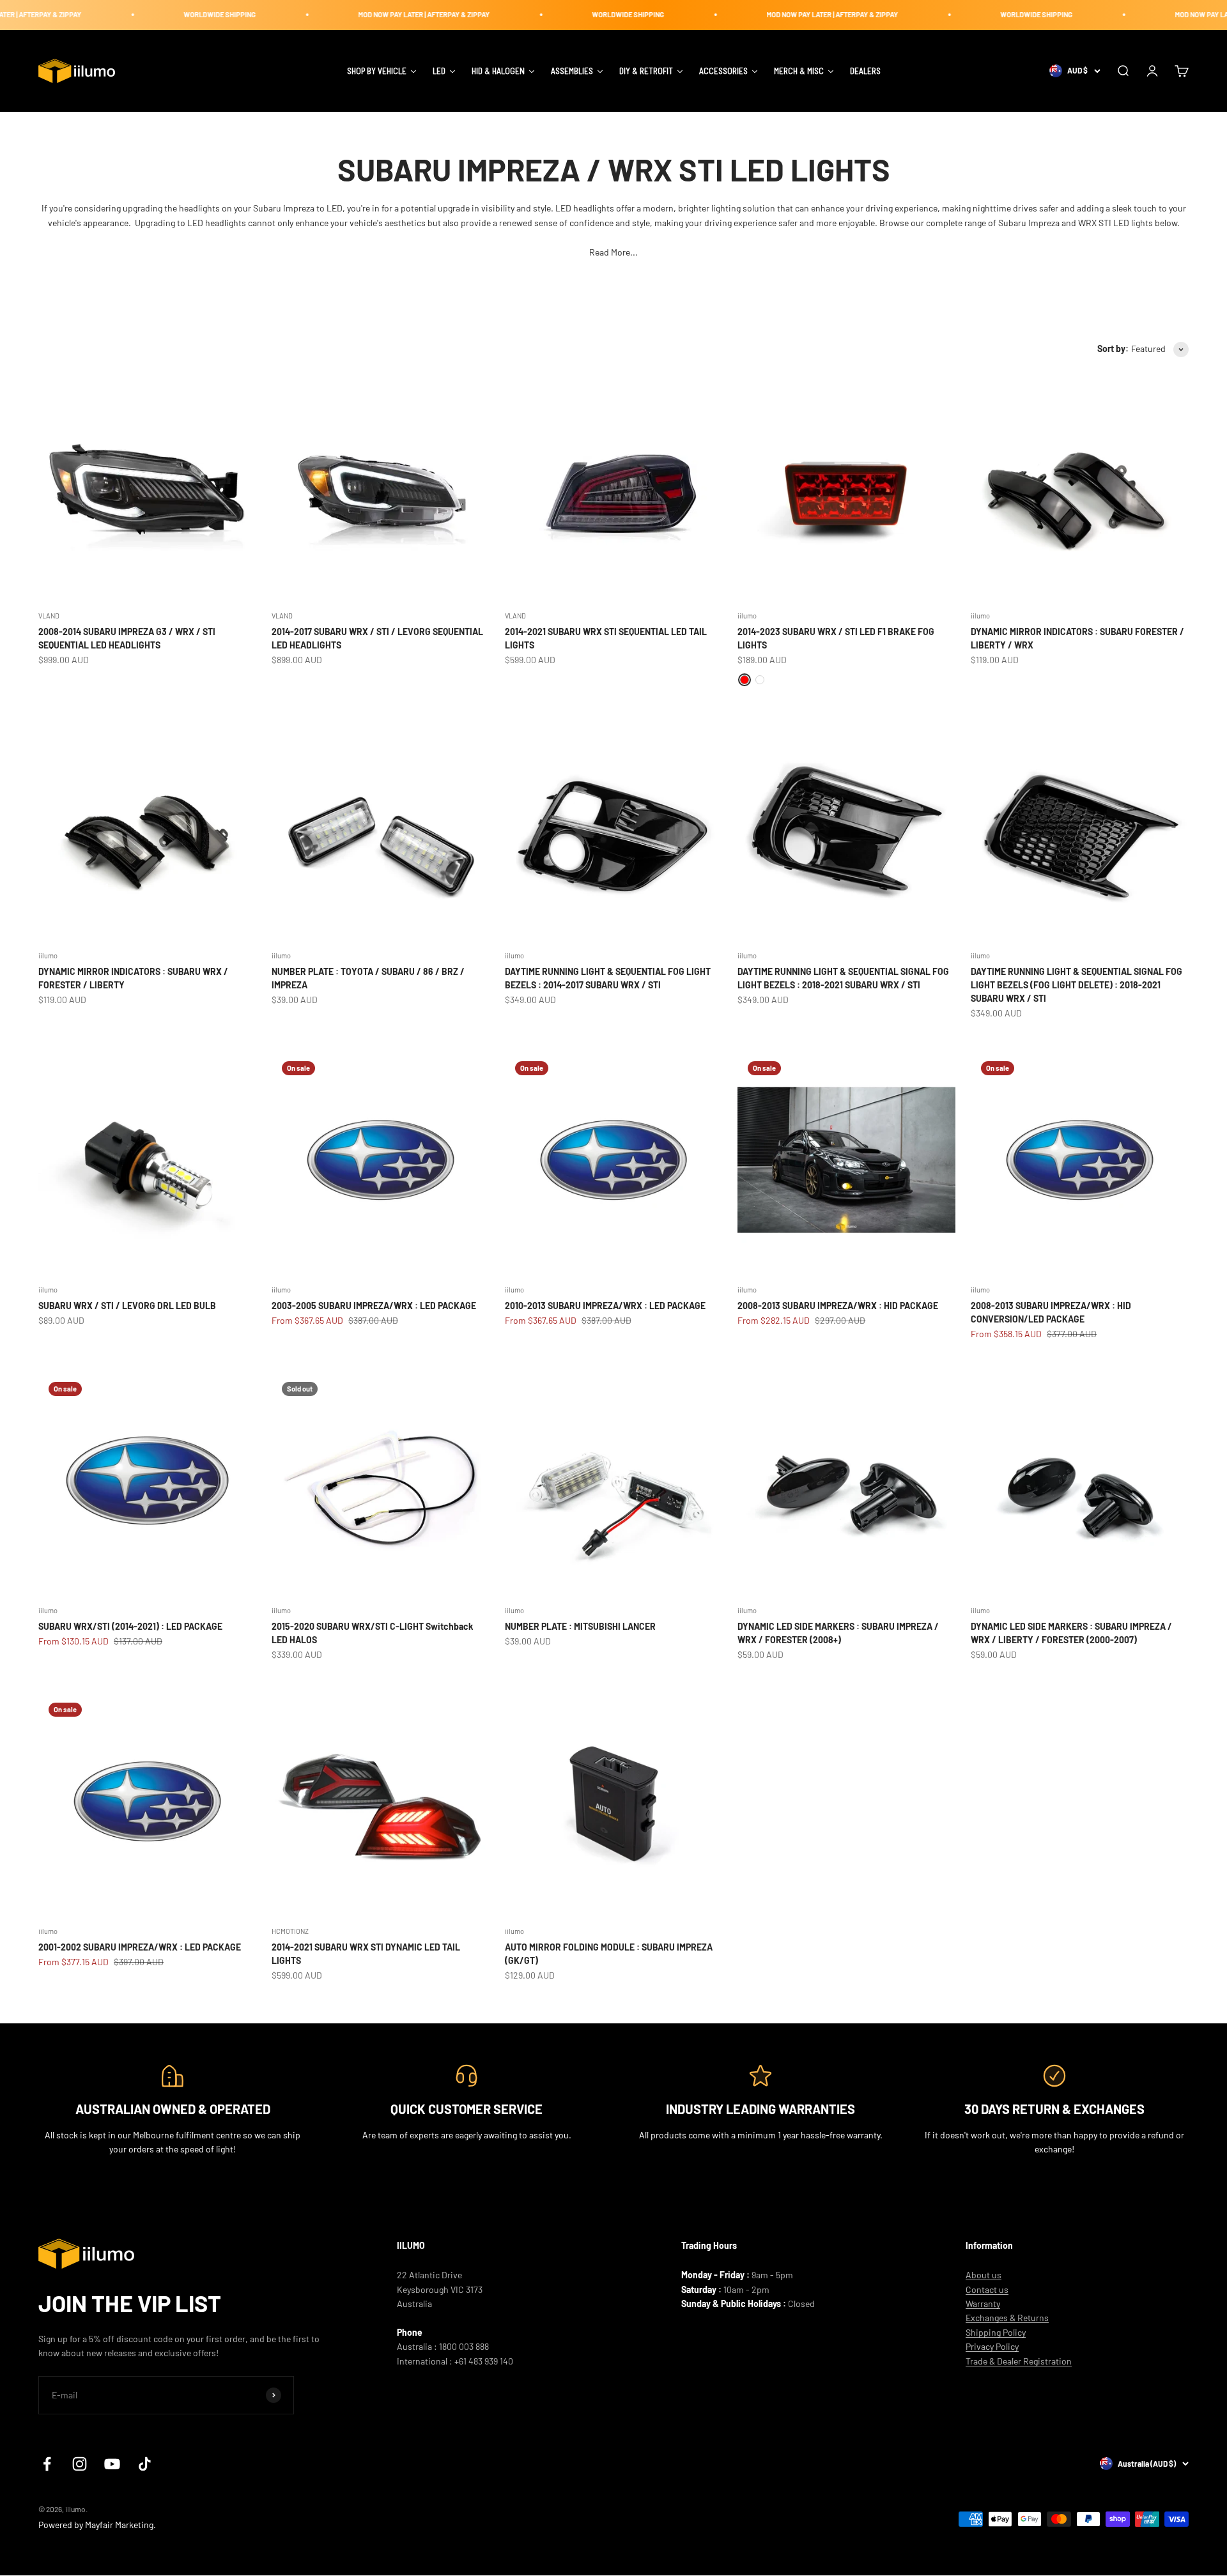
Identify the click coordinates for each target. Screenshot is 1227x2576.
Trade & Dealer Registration (1019, 2361)
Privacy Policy (992, 2346)
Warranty (983, 2304)
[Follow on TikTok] (145, 2464)
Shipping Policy (996, 2332)
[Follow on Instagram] (80, 2464)
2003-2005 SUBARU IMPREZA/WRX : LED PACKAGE (374, 1306)
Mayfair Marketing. (120, 2525)
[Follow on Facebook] (47, 2464)
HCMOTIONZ (290, 1931)
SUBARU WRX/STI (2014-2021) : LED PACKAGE (130, 1626)
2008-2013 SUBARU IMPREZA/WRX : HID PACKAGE (838, 1306)
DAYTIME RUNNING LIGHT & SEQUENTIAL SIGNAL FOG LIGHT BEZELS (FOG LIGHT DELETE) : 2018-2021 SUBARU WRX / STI (1077, 985)
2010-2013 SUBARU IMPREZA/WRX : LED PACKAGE (605, 1306)
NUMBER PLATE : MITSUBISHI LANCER (580, 1626)
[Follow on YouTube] (112, 2464)
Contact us (987, 2289)
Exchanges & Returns (1007, 2318)
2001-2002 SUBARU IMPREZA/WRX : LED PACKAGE (140, 1947)
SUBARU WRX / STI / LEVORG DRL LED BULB (127, 1306)
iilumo (747, 616)
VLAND (49, 616)
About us (984, 2275)
